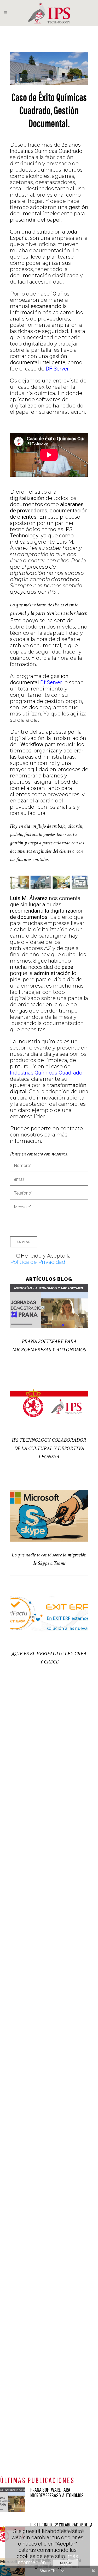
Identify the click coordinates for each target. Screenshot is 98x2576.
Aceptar (66, 2563)
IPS (52, 592)
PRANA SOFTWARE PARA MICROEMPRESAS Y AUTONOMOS (57, 2492)
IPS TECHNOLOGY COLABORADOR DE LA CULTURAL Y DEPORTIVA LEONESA (49, 1448)
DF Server (56, 369)
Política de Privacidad (38, 1262)
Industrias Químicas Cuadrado (46, 1073)
